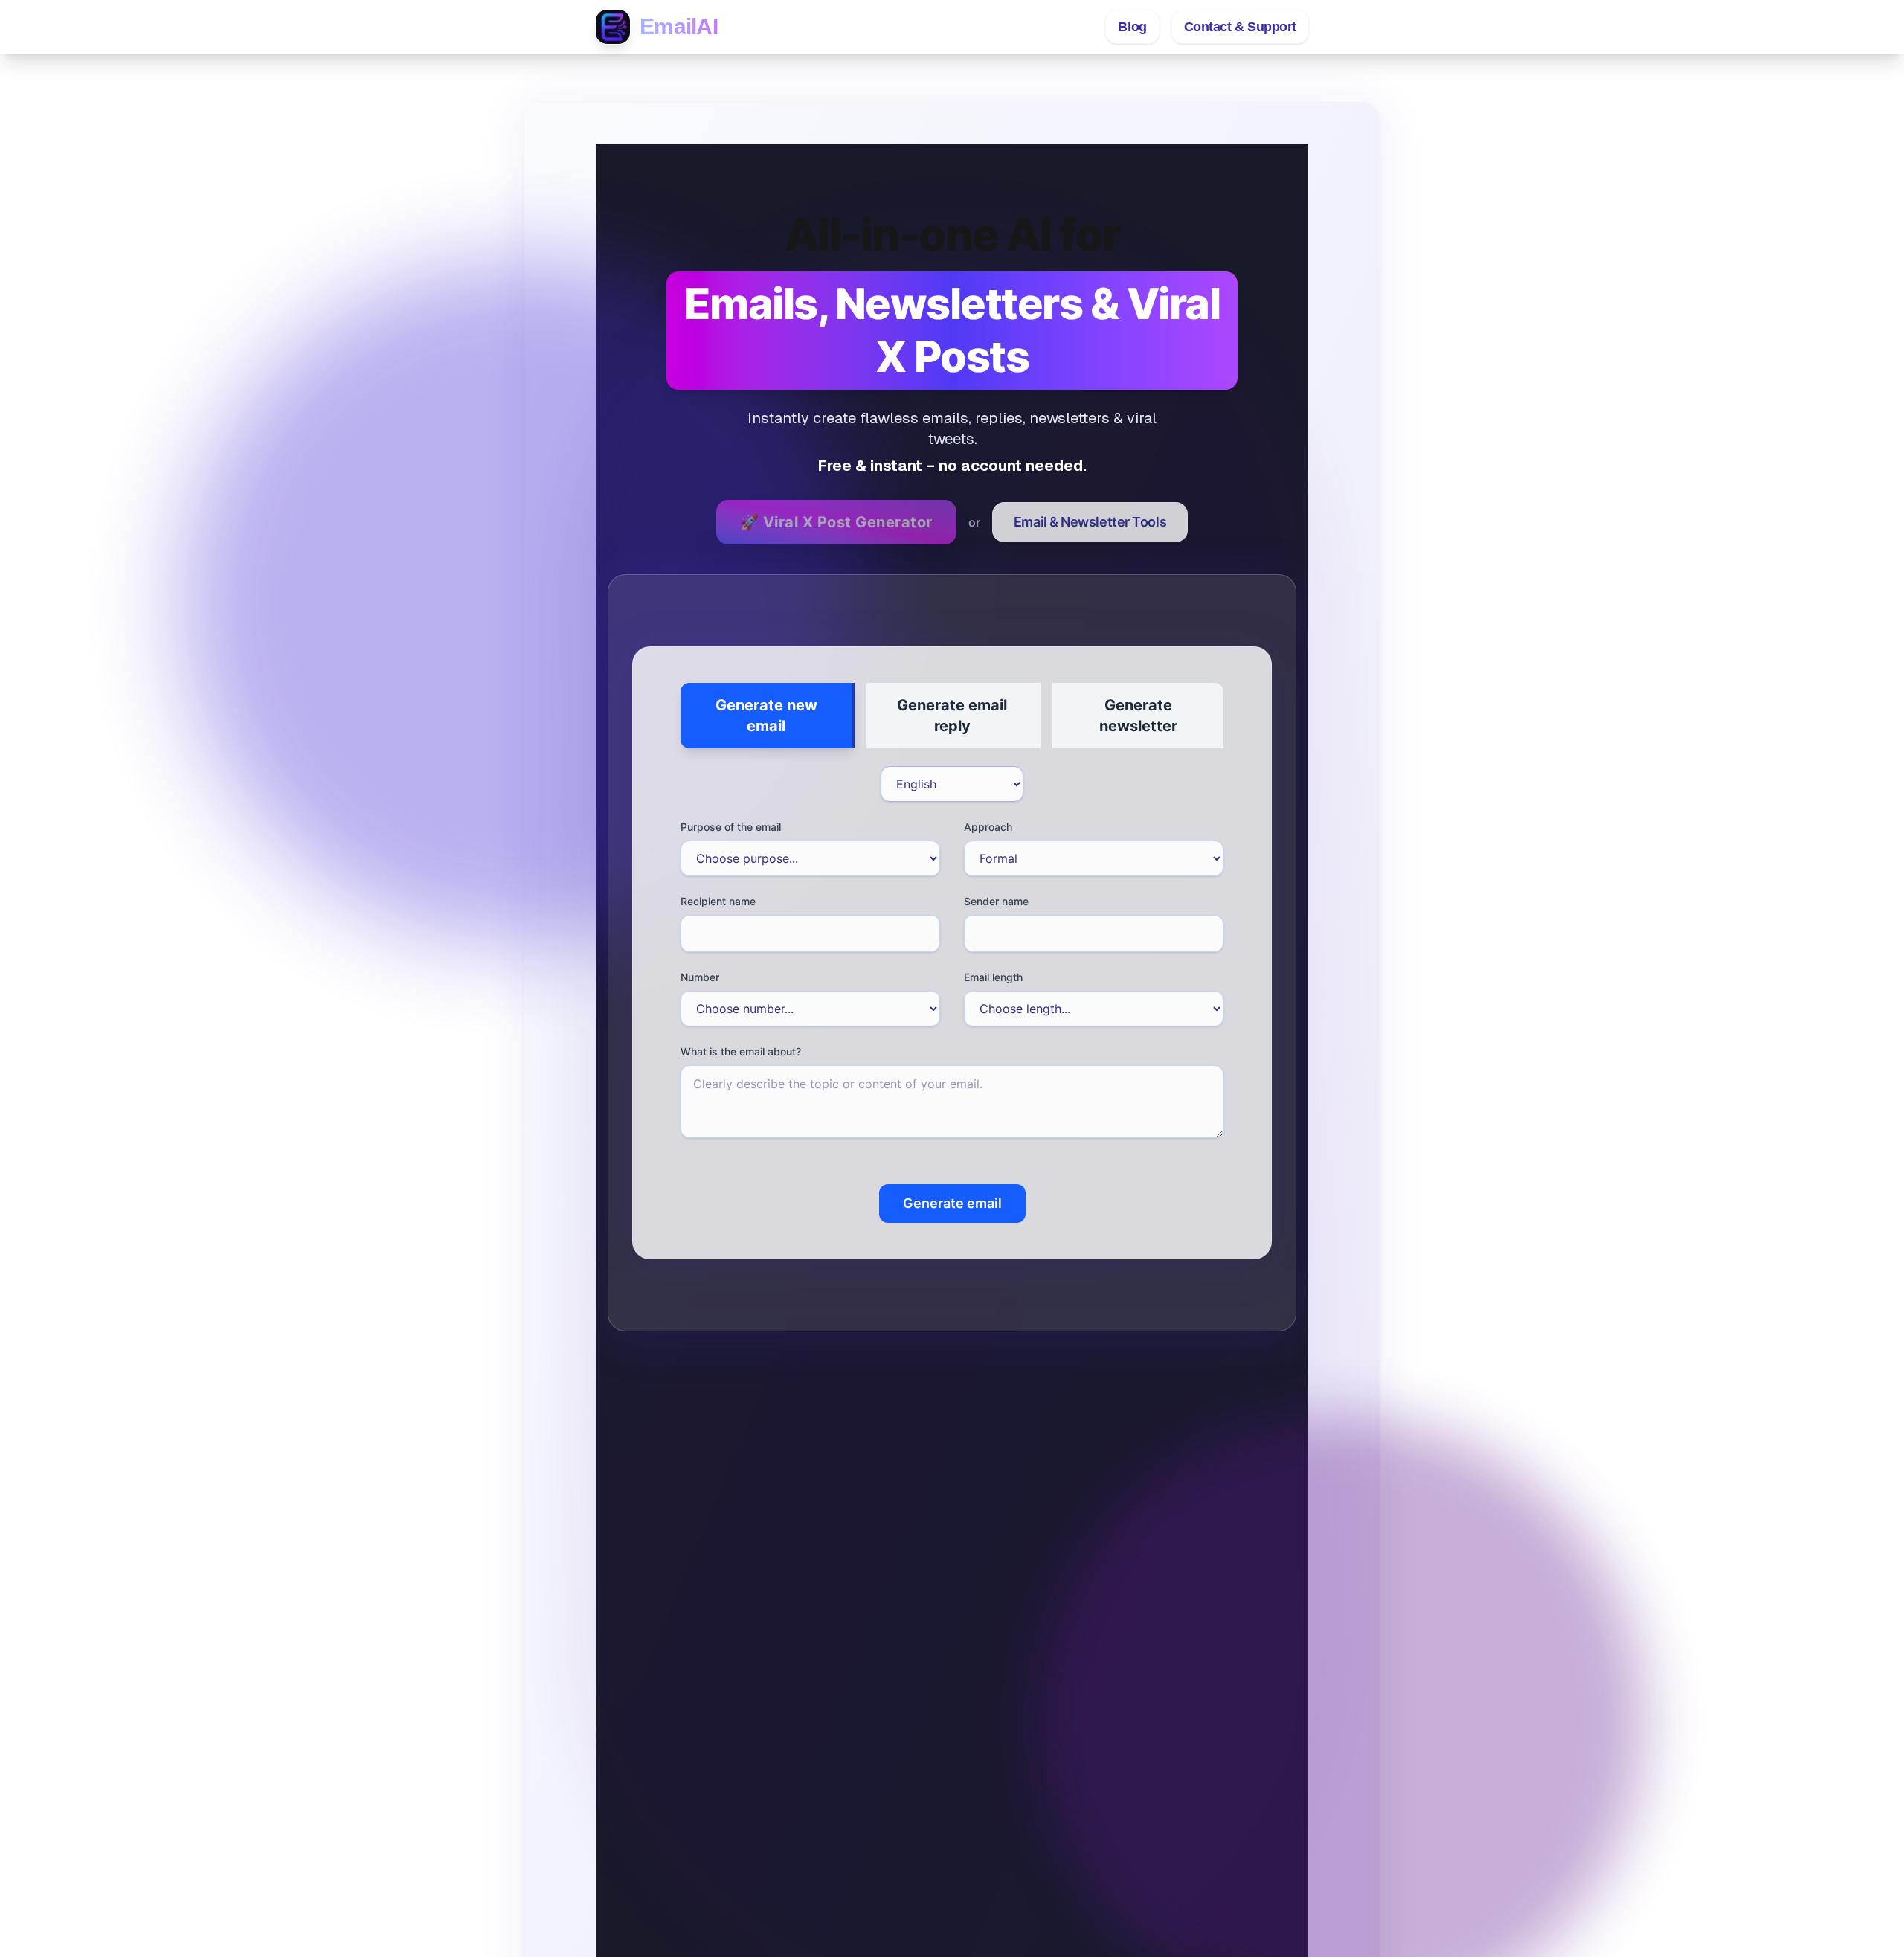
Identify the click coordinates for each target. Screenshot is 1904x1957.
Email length (993, 977)
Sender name (996, 901)
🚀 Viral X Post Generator (836, 522)
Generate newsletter (1138, 716)
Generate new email (766, 716)
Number (700, 977)
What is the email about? (741, 1051)
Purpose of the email (731, 827)
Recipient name (718, 901)
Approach (988, 827)
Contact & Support (1240, 27)
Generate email (952, 1203)
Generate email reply (952, 716)
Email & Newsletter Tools (1090, 522)
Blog (1132, 27)
